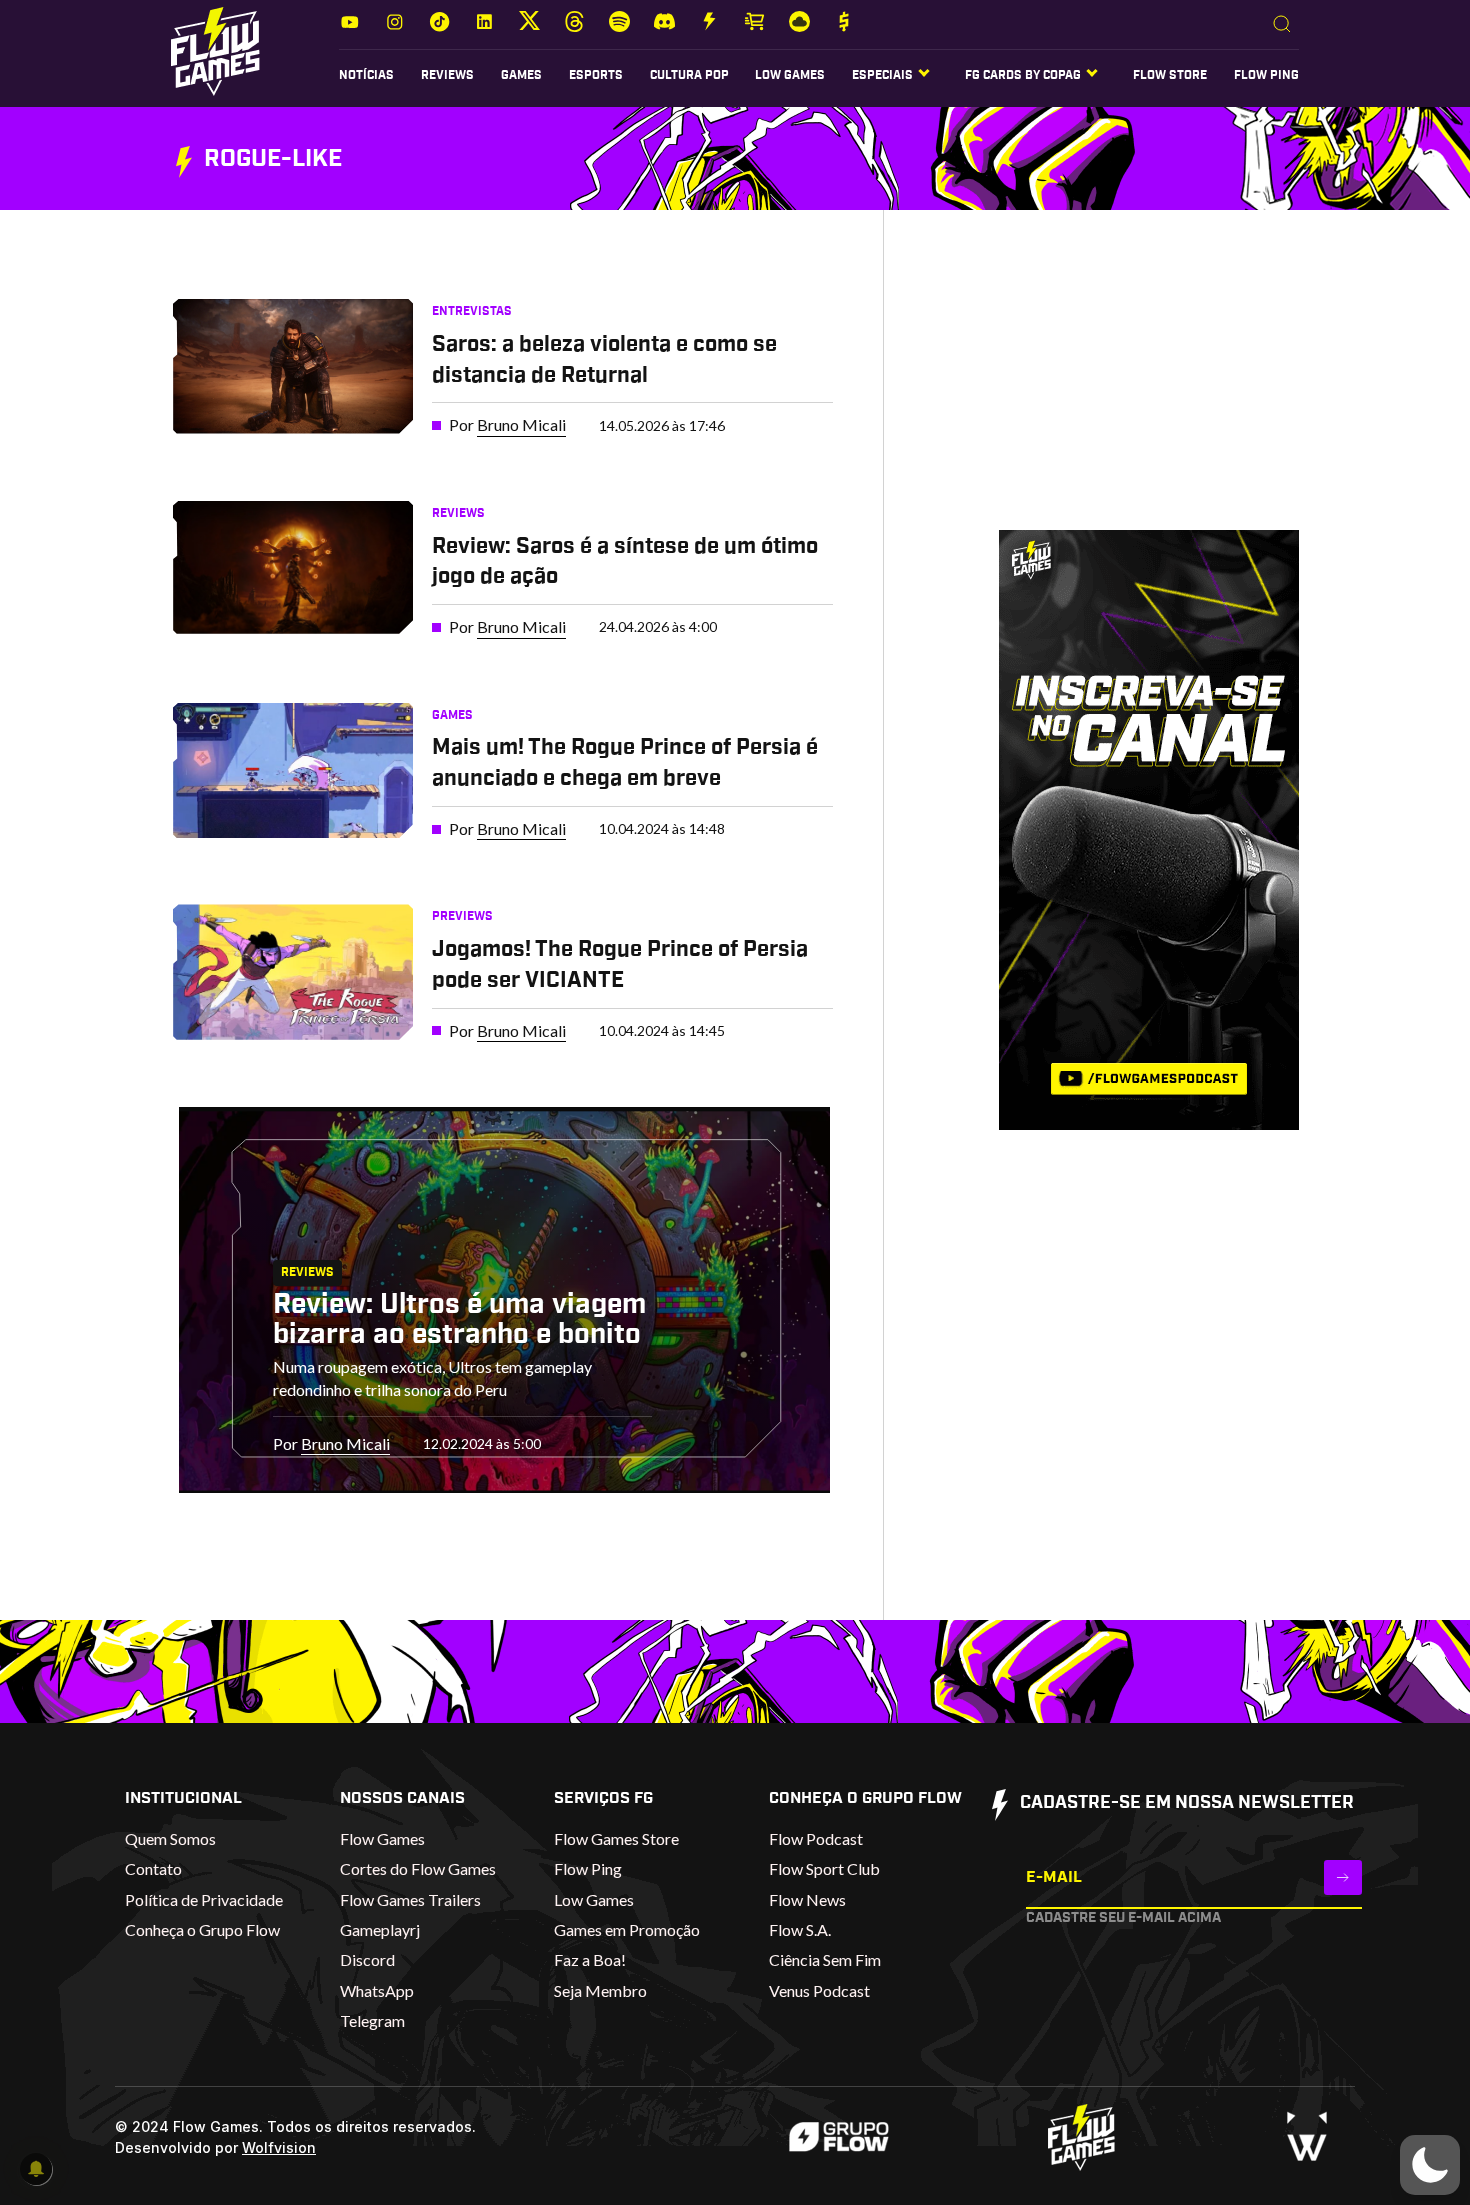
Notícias (366, 75)
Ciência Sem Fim (825, 1959)
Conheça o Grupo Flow (202, 1929)
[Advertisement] (1118, 389)
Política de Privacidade (204, 1899)
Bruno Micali (521, 424)
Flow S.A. (800, 1929)
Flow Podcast (816, 1838)
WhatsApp (377, 1990)
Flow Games (382, 1838)
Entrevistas (472, 311)
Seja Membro (600, 1990)
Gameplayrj (380, 1929)
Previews (462, 916)
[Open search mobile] (1282, 25)
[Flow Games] (215, 51)
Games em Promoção (627, 1929)
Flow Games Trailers (410, 1899)
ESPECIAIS (882, 75)
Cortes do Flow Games (418, 1868)
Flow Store (1170, 75)
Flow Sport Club (824, 1868)
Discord (367, 1959)
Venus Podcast (819, 1990)
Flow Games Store (616, 1838)
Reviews (447, 75)
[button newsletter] (1343, 1877)
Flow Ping (1266, 75)
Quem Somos (170, 1838)
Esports (596, 75)
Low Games (790, 75)
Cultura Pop (689, 75)
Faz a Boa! (590, 1959)
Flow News (807, 1899)
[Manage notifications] (36, 2169)
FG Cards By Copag (1023, 75)
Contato (153, 1868)
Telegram (372, 2020)
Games (521, 75)
